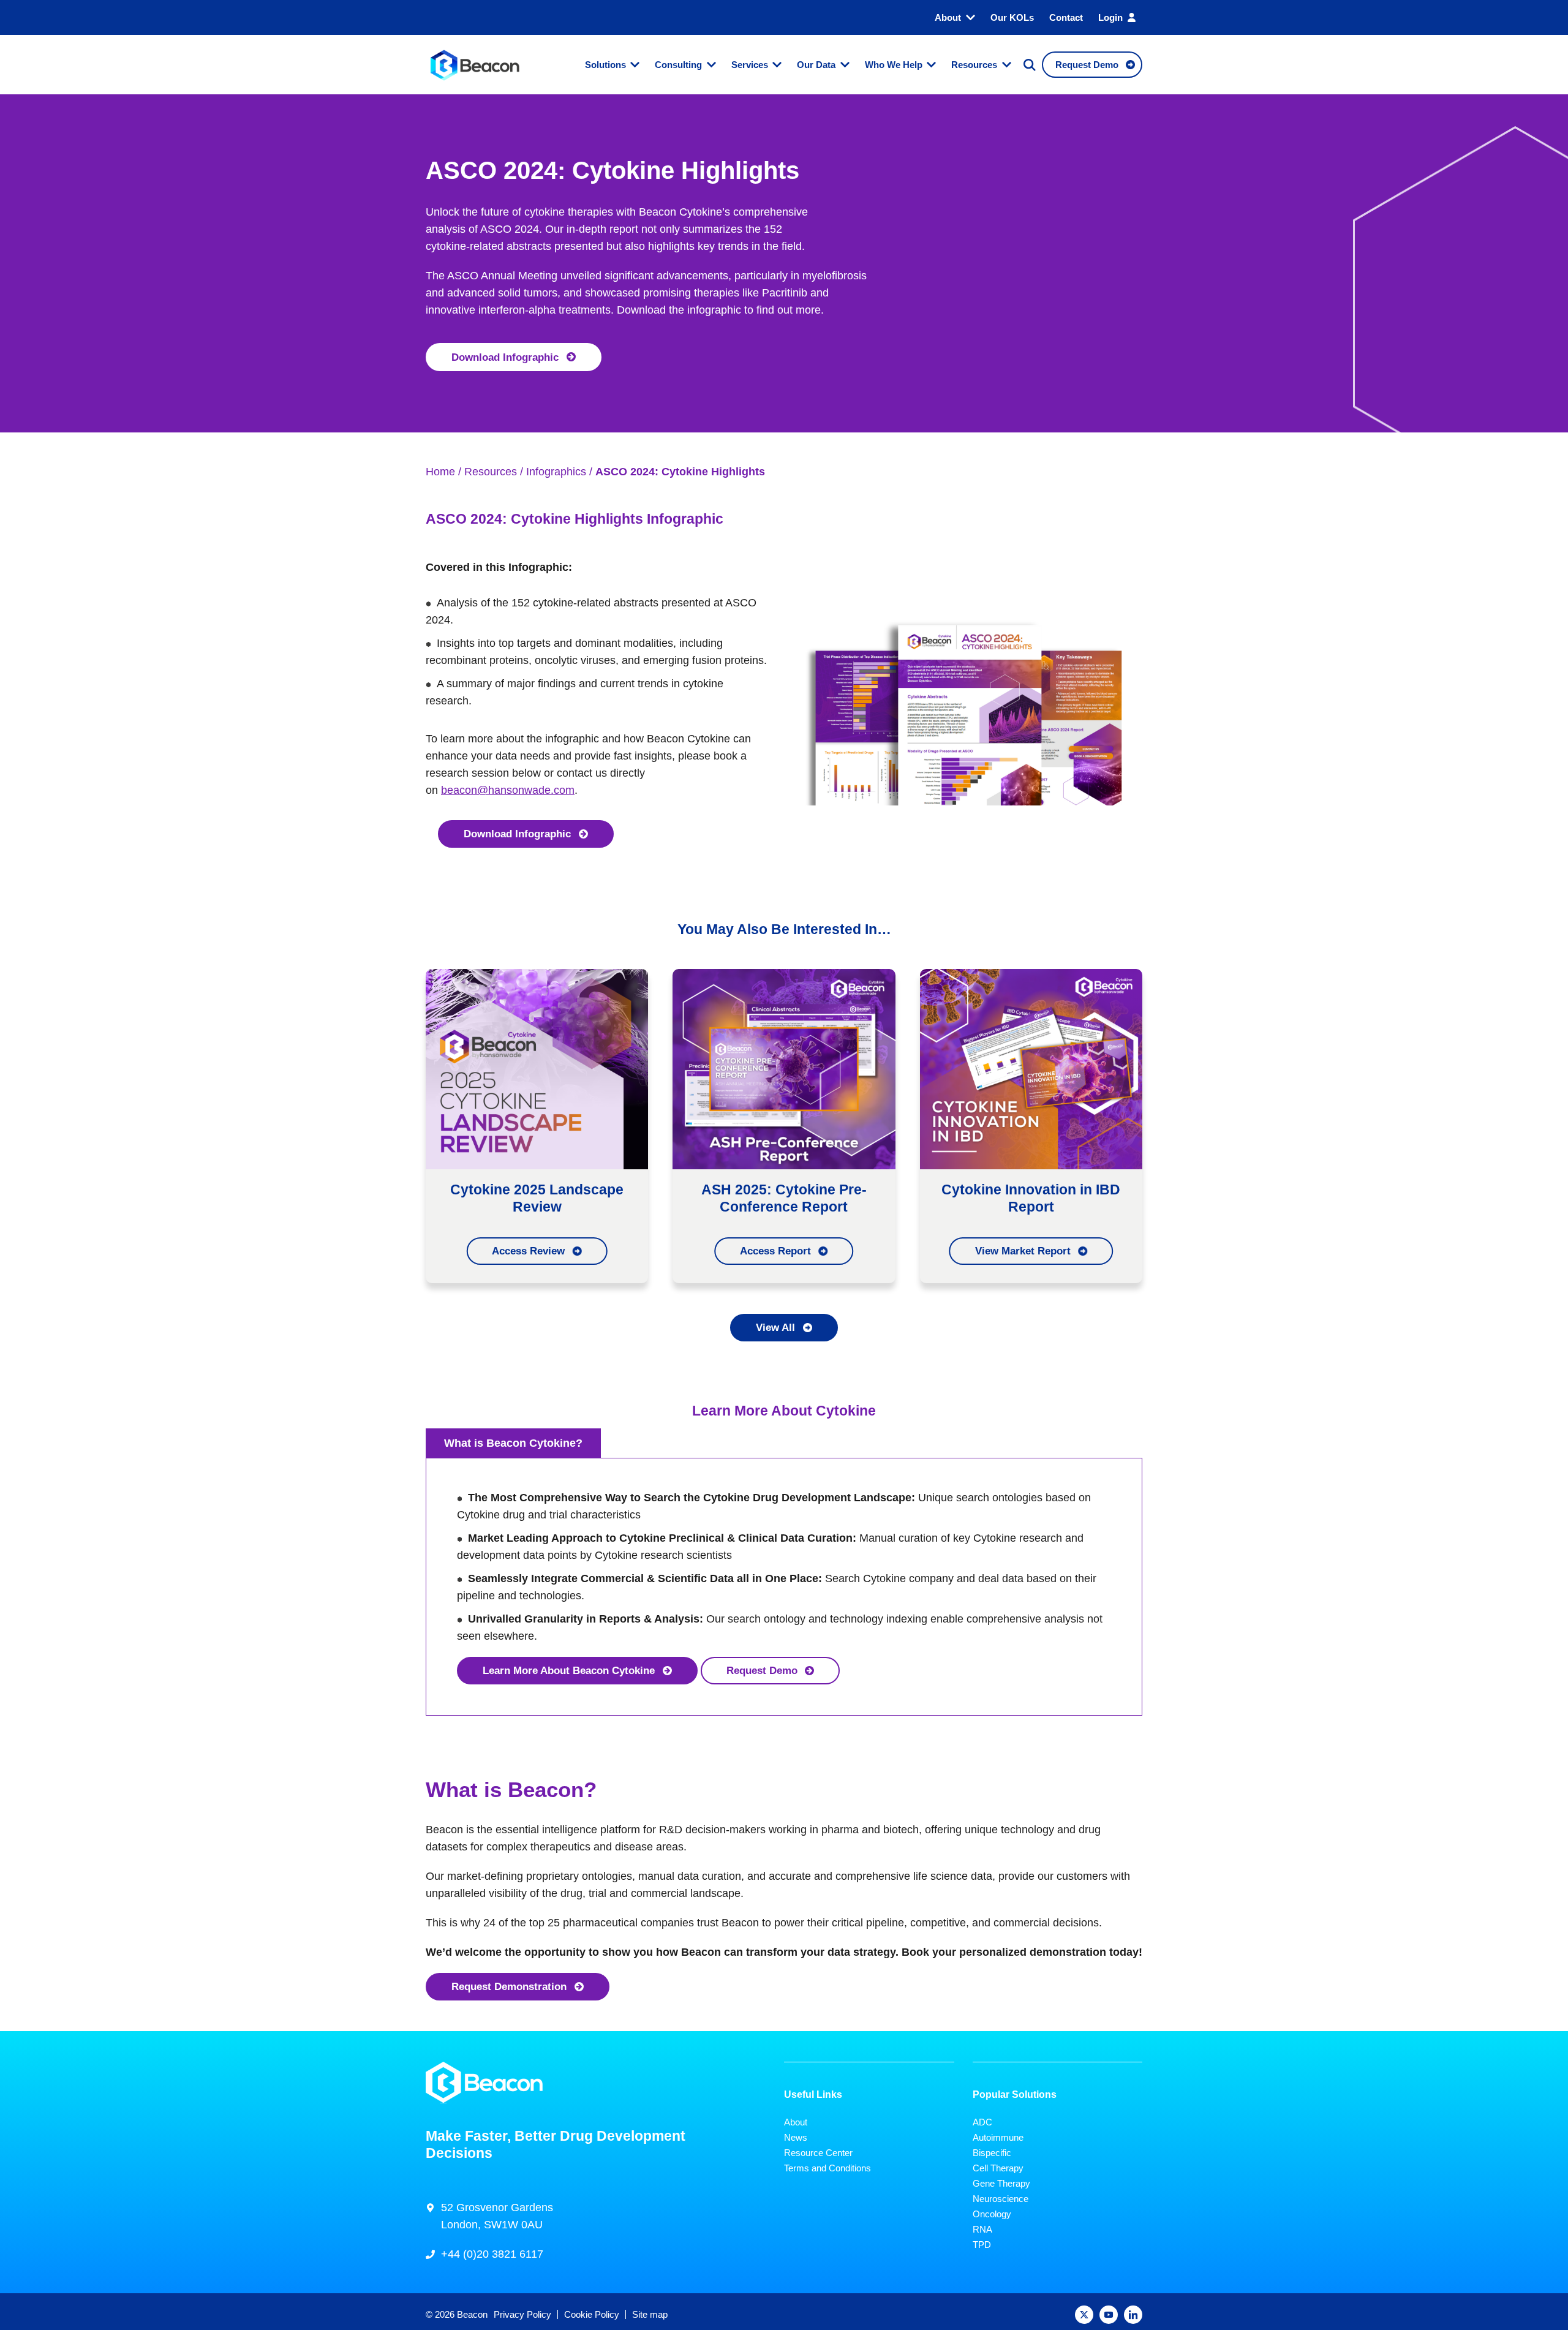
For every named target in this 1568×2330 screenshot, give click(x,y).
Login (1110, 17)
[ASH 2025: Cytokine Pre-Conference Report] (784, 1068)
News (796, 2137)
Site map (650, 2314)
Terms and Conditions (827, 2168)
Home (440, 472)
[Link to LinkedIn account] (1133, 2315)
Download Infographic (505, 357)
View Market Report (1023, 1251)
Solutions (605, 65)
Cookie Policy (592, 2314)
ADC (982, 2122)
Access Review (528, 1251)
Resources (974, 65)
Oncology (992, 2214)
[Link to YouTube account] (1109, 2315)
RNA (982, 2229)
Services (750, 65)
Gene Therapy (1001, 2183)
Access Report (775, 1251)
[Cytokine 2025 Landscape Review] (537, 1068)
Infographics (556, 472)
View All (775, 1327)
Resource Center (818, 2153)
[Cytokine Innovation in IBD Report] (1031, 1068)
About (948, 17)
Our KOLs (1012, 17)
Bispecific (992, 2153)
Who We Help (894, 65)
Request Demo (762, 1670)
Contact (1066, 17)
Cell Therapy (998, 2168)
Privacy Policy (522, 2314)
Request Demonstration (509, 1986)
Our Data (816, 65)
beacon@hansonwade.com (508, 790)
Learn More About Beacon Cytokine (569, 1670)
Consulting (678, 65)
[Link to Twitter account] (1084, 2315)
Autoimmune (998, 2137)
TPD (982, 2245)
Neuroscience (1001, 2199)
